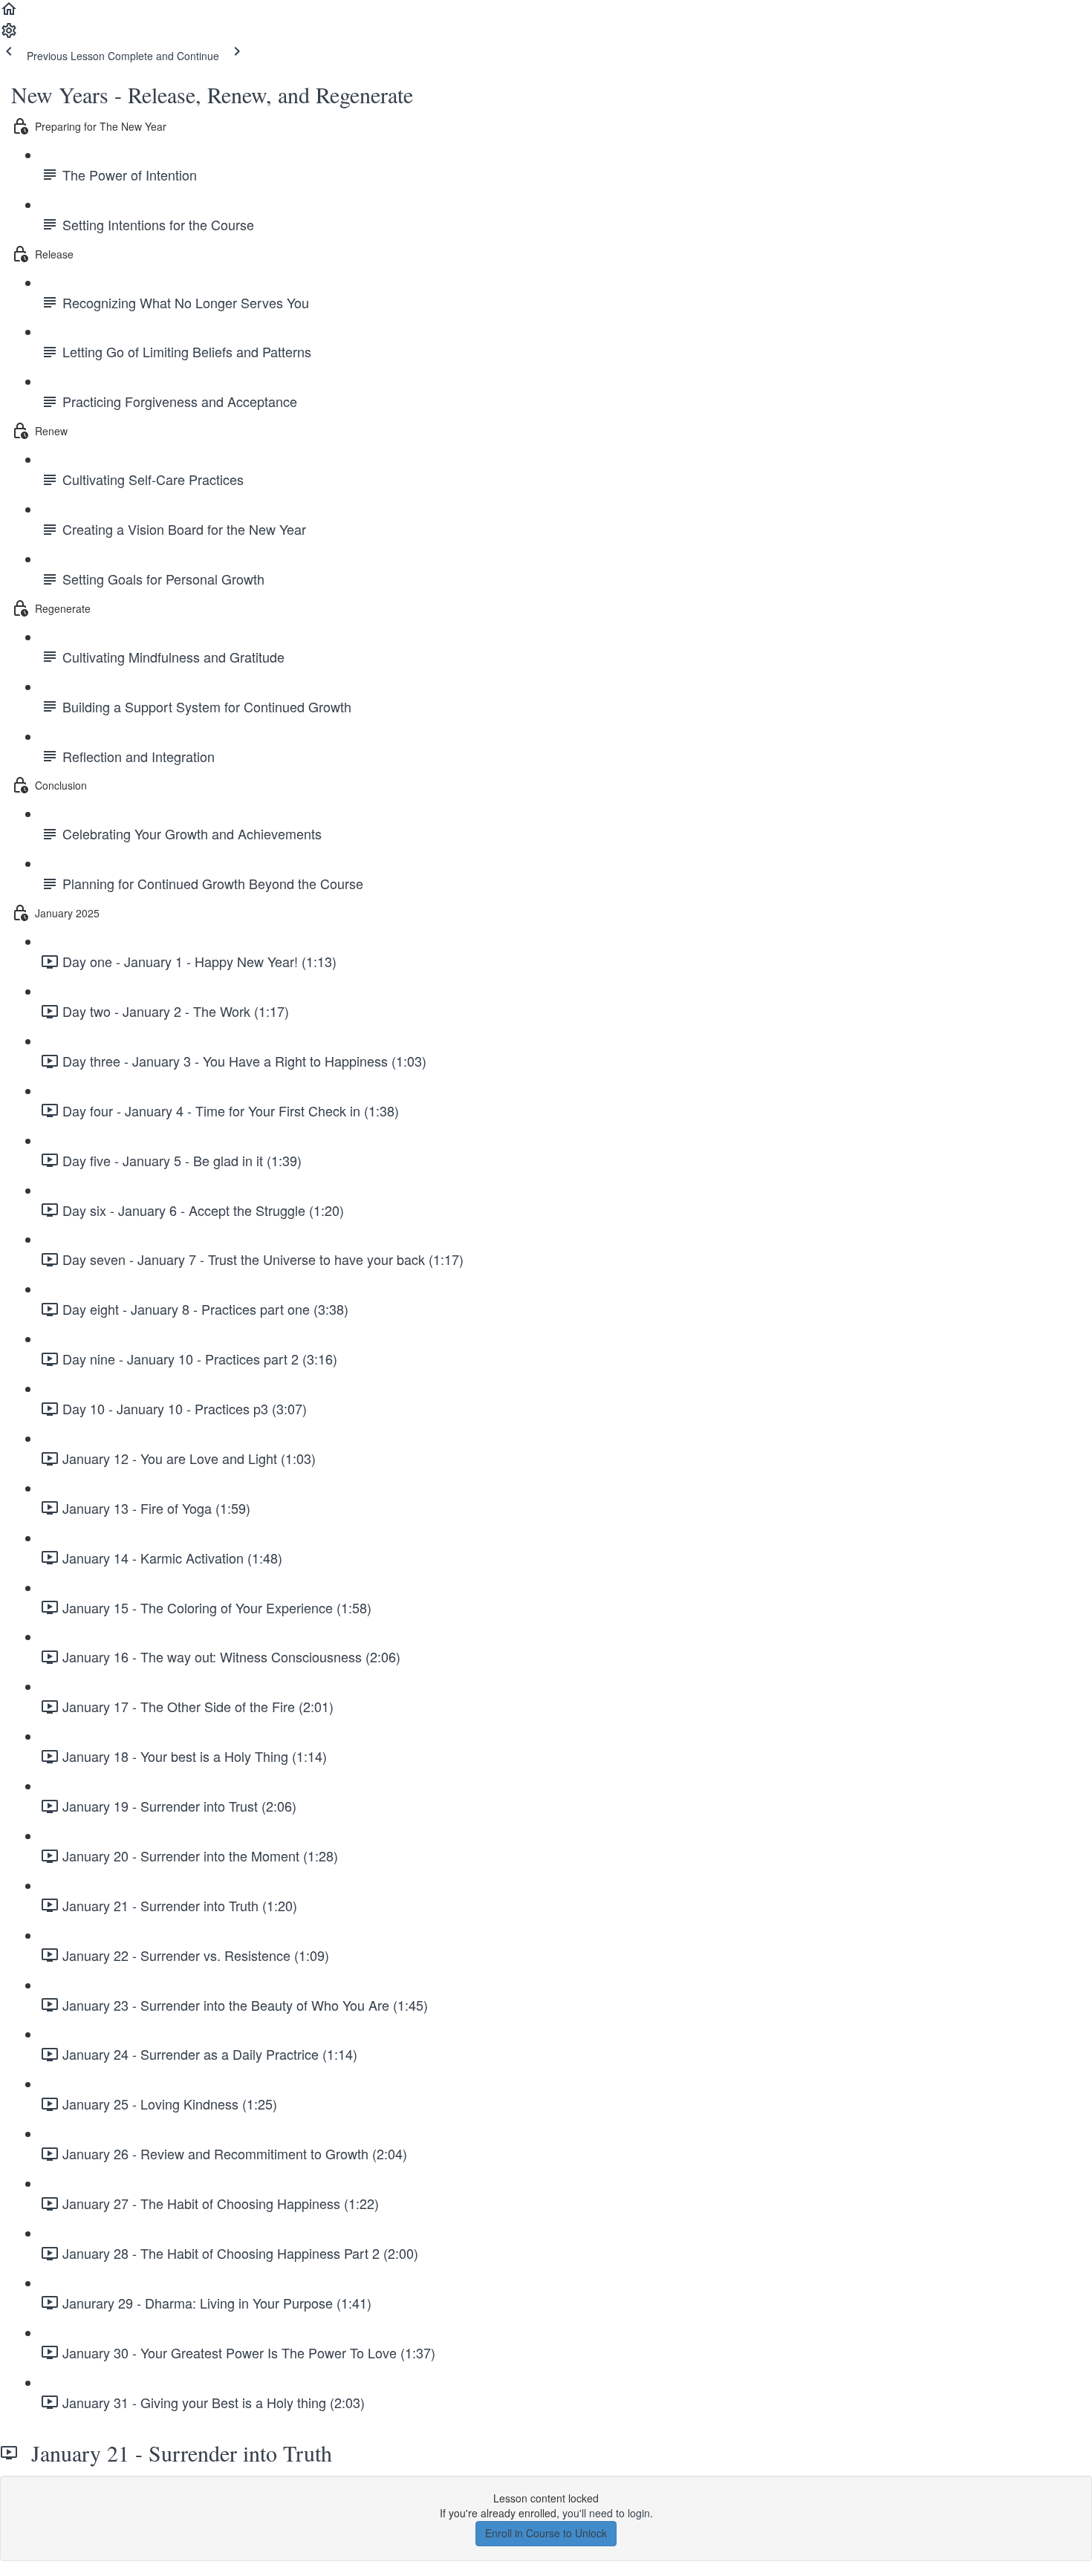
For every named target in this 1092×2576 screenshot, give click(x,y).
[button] (9, 13)
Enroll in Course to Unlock (546, 2533)
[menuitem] (9, 35)
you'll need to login (606, 2513)
